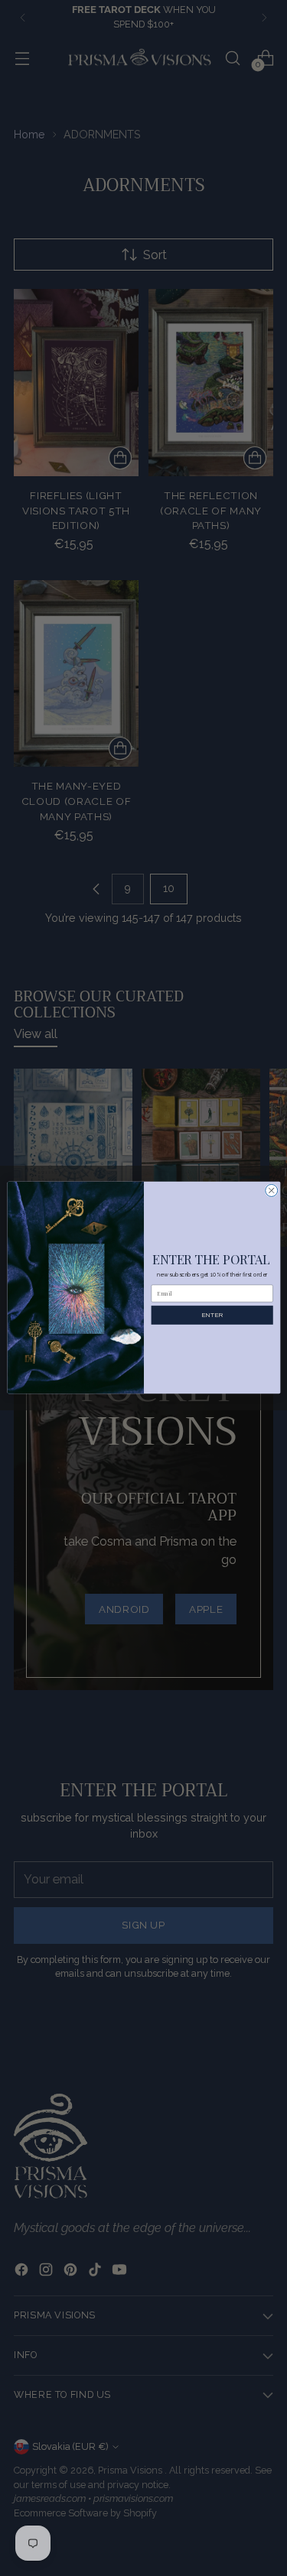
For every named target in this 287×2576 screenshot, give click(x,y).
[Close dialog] (271, 1191)
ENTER (212, 1316)
